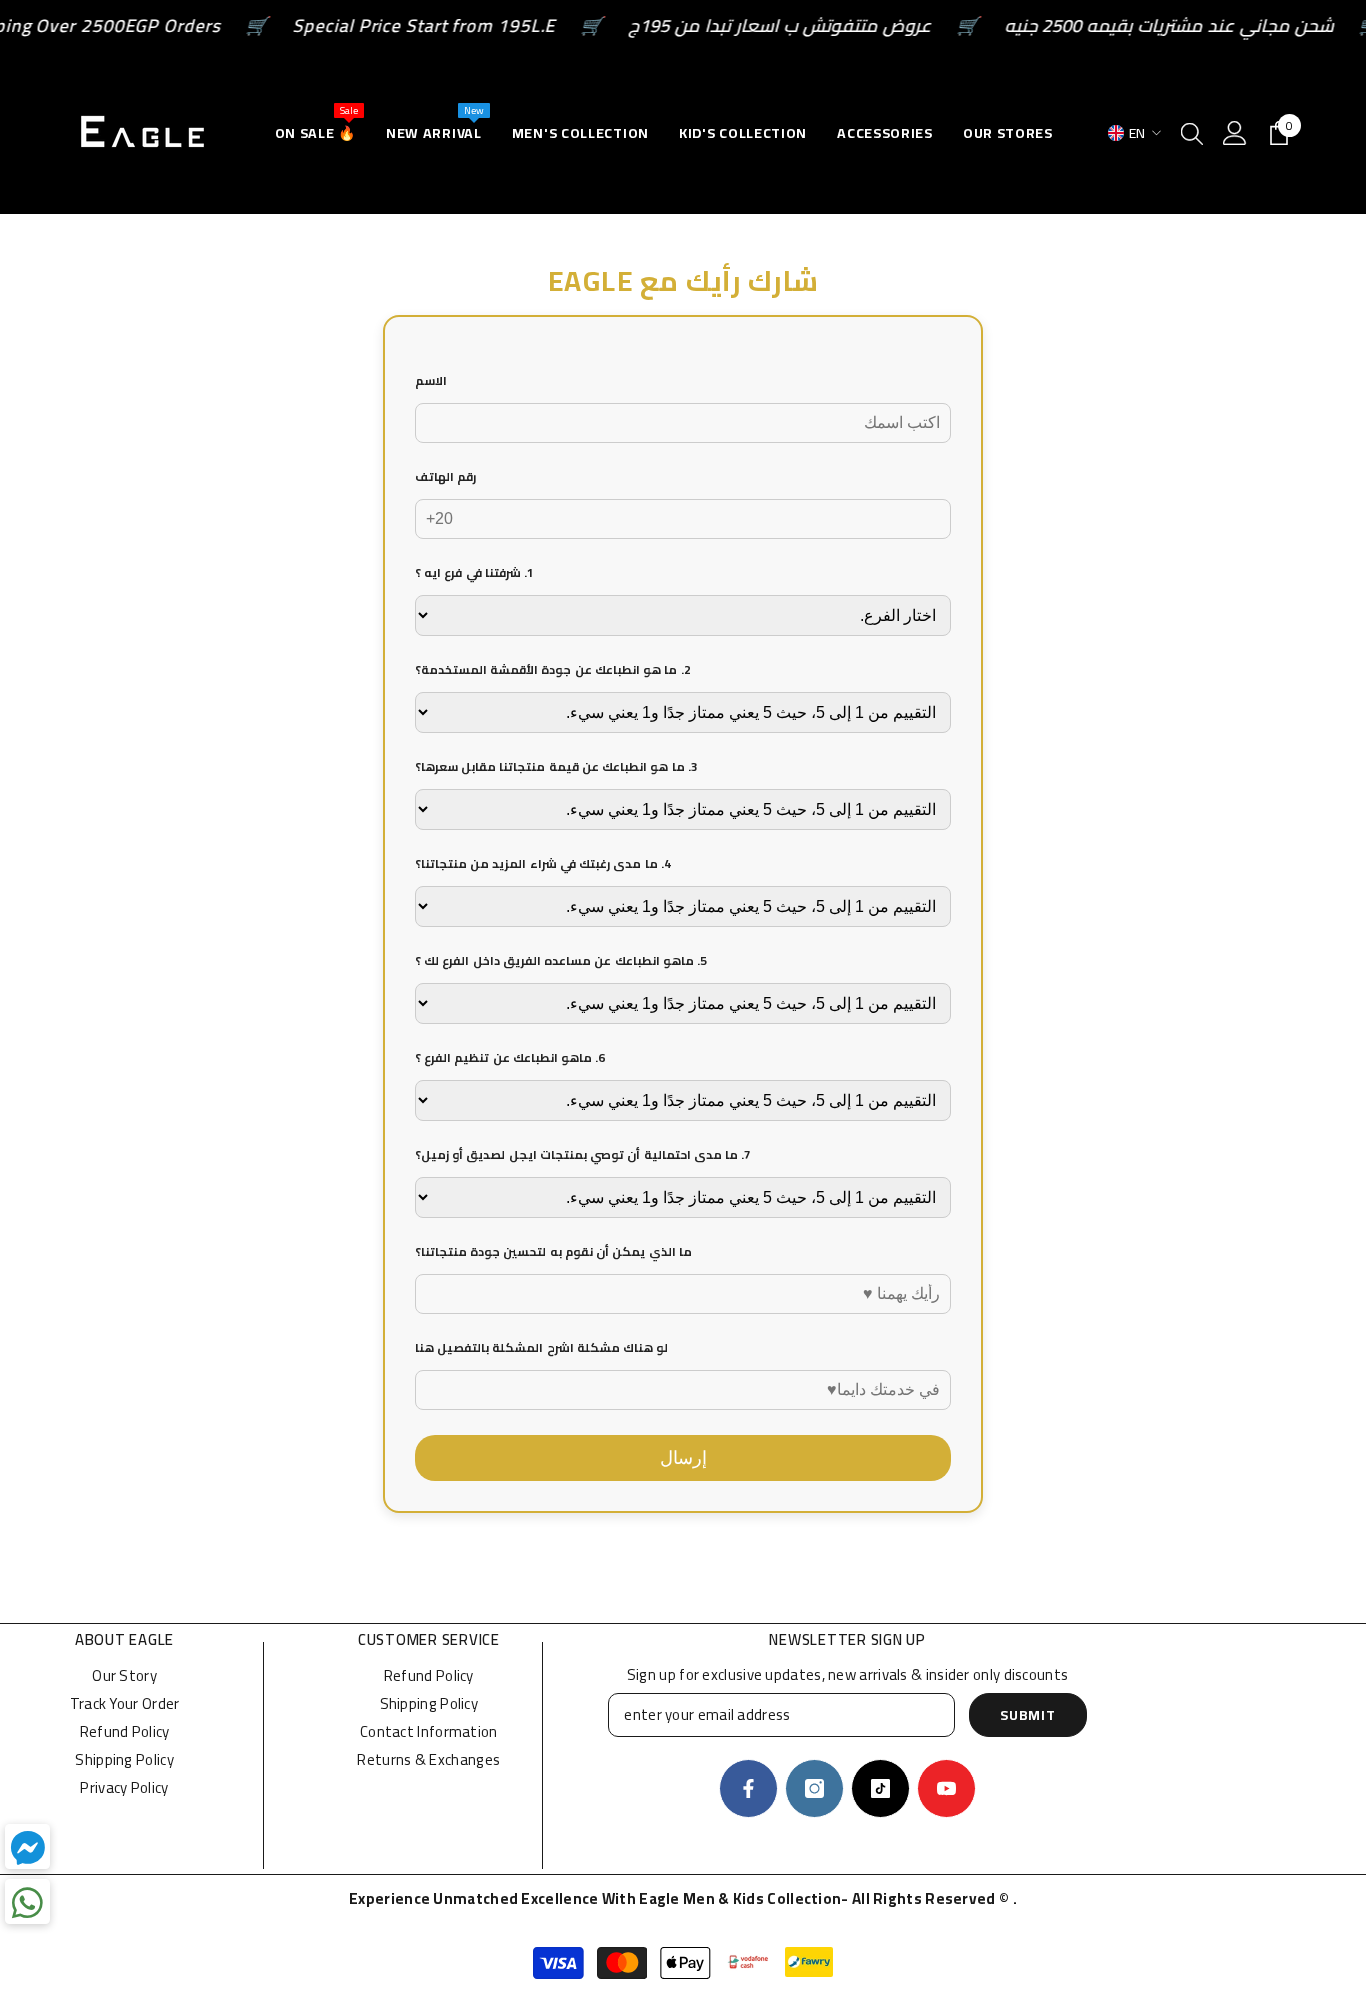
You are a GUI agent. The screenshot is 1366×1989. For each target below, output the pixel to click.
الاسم (431, 380)
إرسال (683, 1458)
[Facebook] (748, 1788)
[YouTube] (946, 1788)
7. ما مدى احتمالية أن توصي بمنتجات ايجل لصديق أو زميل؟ (583, 1154)
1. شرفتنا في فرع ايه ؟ (474, 572)
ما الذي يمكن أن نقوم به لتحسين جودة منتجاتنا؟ (553, 1251)
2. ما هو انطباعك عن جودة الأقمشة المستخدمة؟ (553, 669)
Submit (1027, 1715)
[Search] (1192, 133)
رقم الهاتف (445, 476)
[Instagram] (814, 1788)
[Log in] (1235, 133)
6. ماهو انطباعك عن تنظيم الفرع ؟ (510, 1057)
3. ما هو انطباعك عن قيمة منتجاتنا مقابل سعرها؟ (556, 766)
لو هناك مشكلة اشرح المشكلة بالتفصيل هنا (541, 1347)
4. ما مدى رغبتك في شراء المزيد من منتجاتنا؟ (543, 863)
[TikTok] (880, 1788)
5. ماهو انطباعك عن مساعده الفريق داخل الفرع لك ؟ (561, 960)
